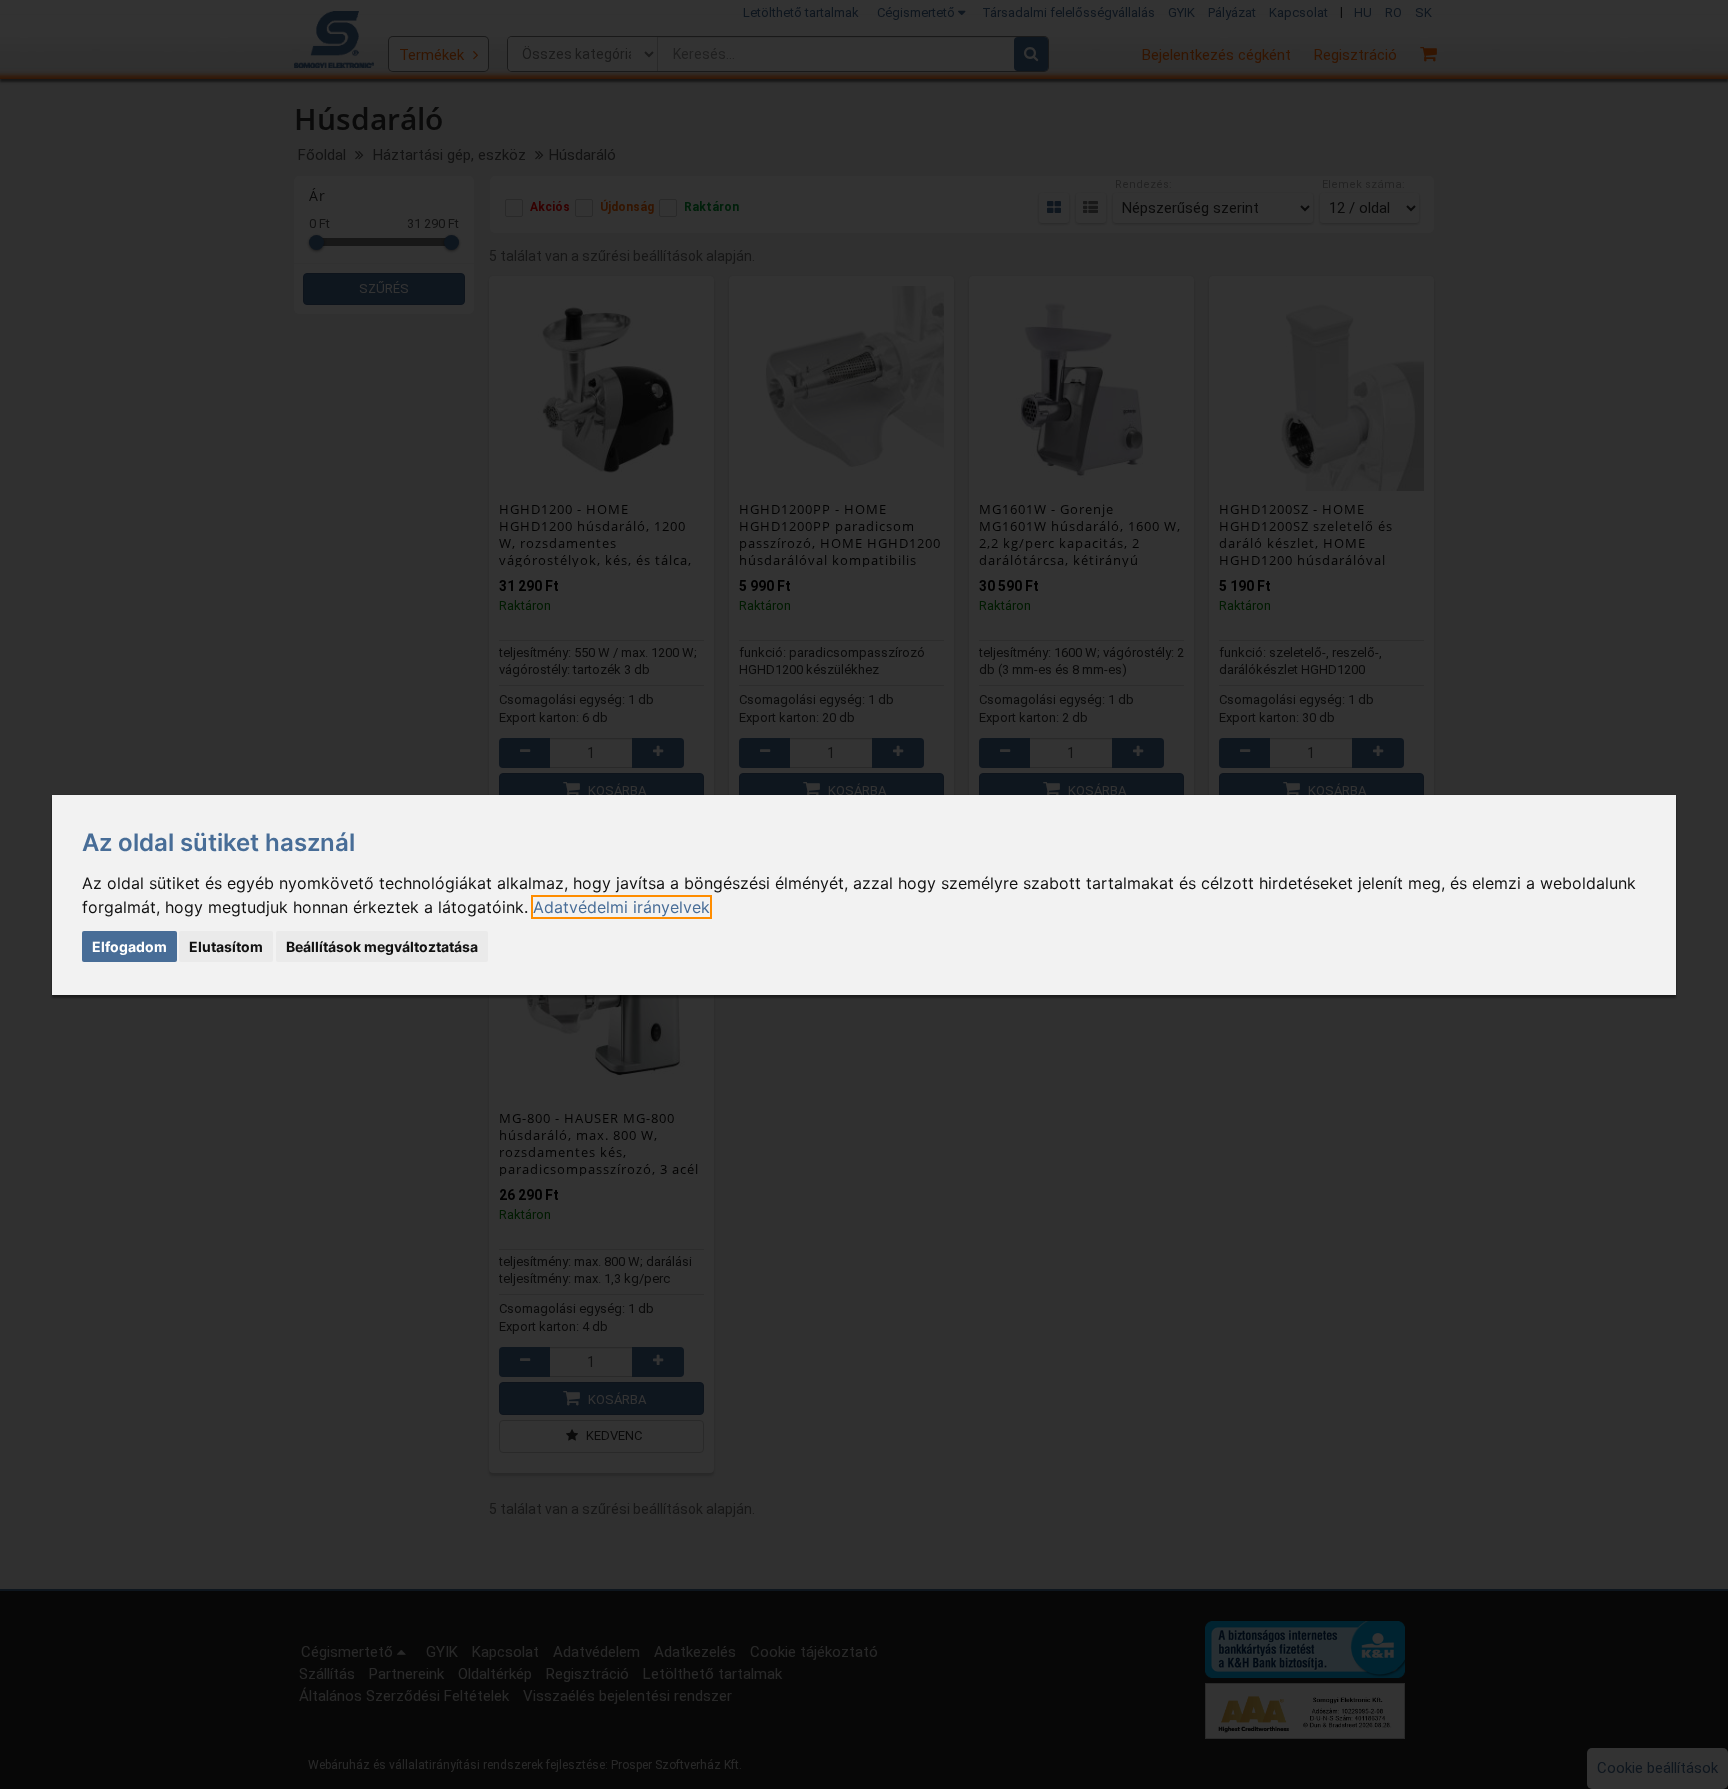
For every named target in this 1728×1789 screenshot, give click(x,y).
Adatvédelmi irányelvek (621, 907)
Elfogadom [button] (129, 946)
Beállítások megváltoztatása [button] (382, 946)
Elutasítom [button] (226, 946)
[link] (621, 907)
